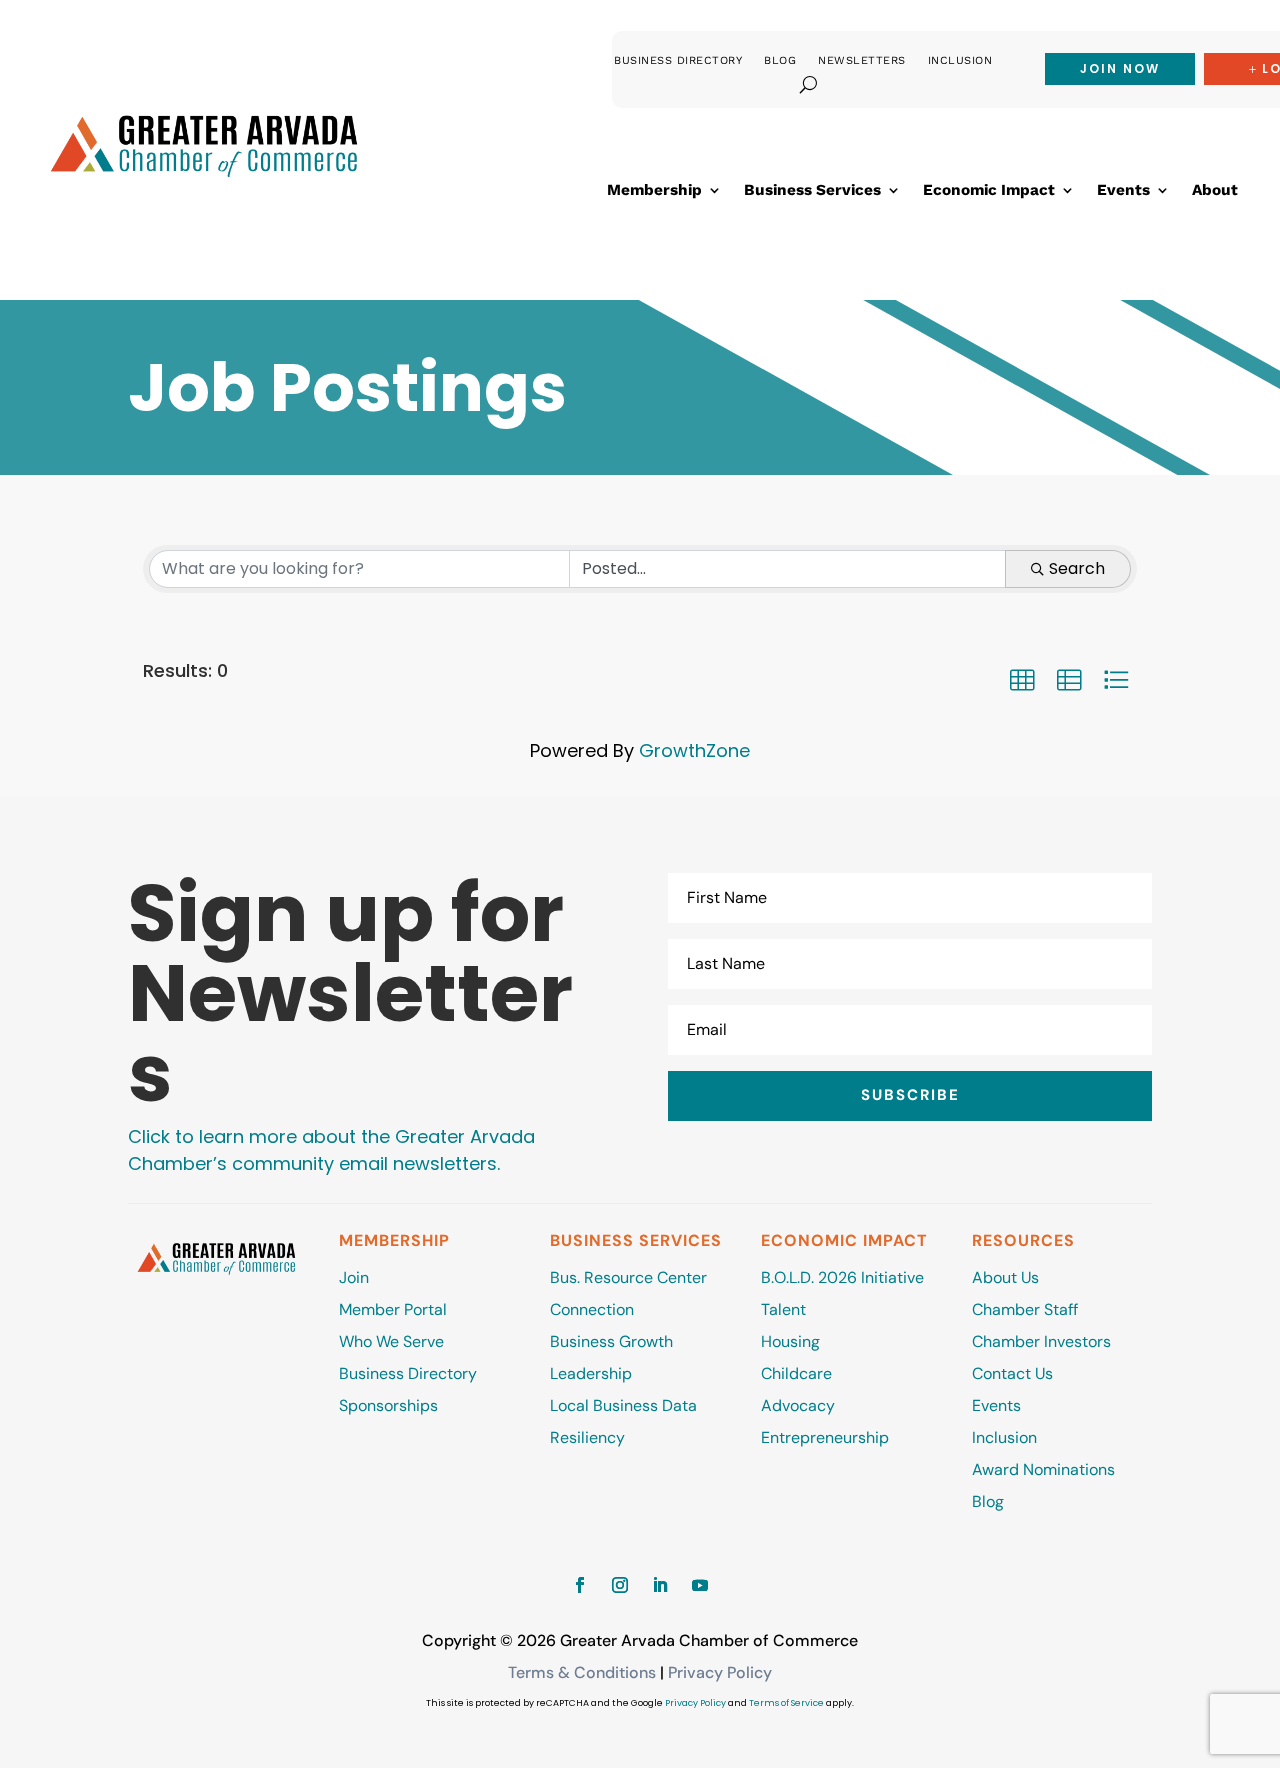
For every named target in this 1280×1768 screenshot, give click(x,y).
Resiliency (587, 1437)
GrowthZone (694, 750)
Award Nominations (1043, 1469)
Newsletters (862, 60)
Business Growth (611, 1341)
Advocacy (798, 1405)
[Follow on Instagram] (620, 1585)
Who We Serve (391, 1341)
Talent (783, 1309)
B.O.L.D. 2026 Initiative (842, 1277)
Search (1077, 568)
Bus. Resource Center (628, 1277)
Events (1123, 191)
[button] (1022, 680)
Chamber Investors (1041, 1341)
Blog (780, 60)
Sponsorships (388, 1405)
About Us (1005, 1277)
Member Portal (393, 1309)
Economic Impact (989, 191)
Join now (1120, 68)
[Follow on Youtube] (700, 1585)
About (1215, 191)
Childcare (796, 1373)
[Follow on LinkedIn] (660, 1585)
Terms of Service (786, 1703)
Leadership (591, 1373)
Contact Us (1012, 1373)
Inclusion (960, 60)
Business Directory (678, 60)
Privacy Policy (720, 1672)
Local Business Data (623, 1405)
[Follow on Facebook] (580, 1585)
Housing (790, 1341)
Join (354, 1277)
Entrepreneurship (827, 1437)
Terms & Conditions (582, 1672)
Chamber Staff (1025, 1309)
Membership (654, 191)
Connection (592, 1309)
